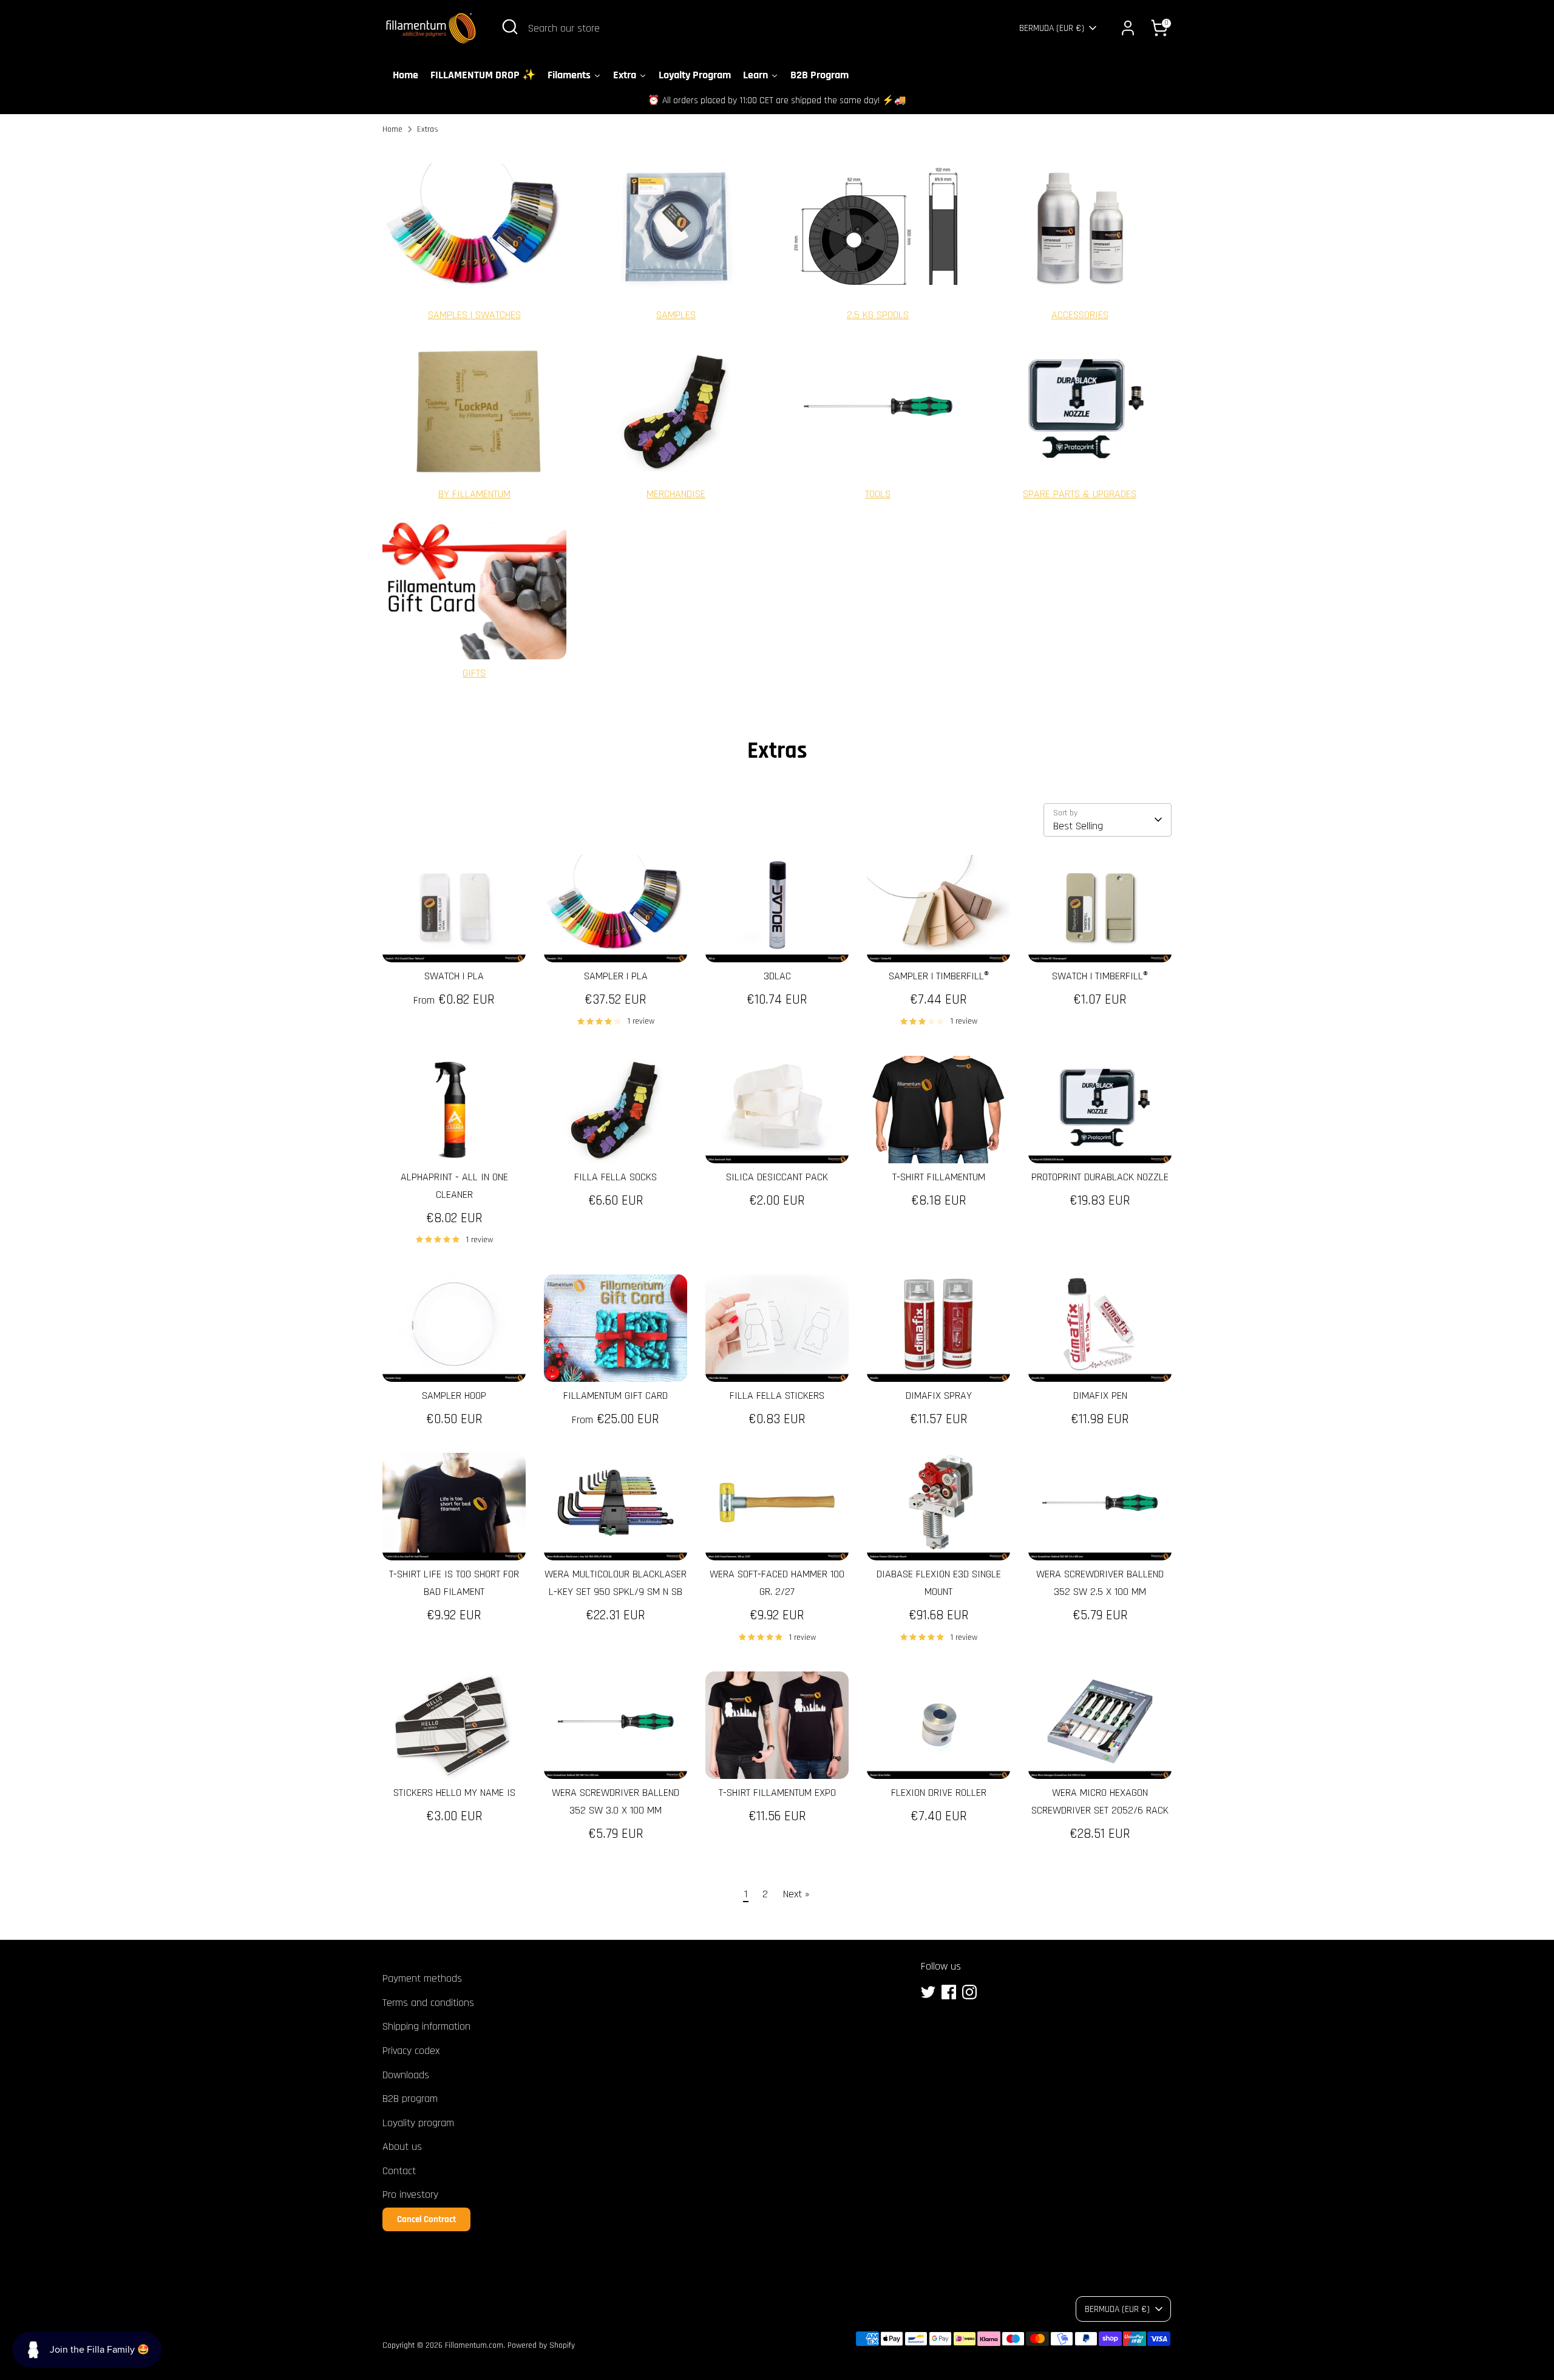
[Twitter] (928, 1992)
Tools (878, 494)
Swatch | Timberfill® (1100, 976)
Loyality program (418, 2123)
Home (392, 129)
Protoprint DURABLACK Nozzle (1100, 1177)
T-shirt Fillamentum (939, 1177)
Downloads (406, 2075)
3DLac (777, 976)
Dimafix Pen (1100, 1396)
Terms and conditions (428, 2003)
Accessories (1080, 315)
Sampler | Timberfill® (939, 976)
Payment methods (422, 1978)
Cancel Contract (426, 2219)
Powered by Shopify (541, 2345)
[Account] (1128, 28)
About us (402, 2147)
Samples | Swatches (474, 315)
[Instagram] (969, 1992)
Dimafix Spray (939, 1396)
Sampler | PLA (616, 976)
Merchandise (676, 494)
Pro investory (410, 2195)
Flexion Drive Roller (939, 1793)
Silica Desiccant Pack (777, 1177)
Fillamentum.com (474, 2345)
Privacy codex (411, 2051)
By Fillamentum (474, 494)
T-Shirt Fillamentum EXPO (777, 1793)
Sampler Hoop (454, 1396)
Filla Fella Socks (616, 1177)
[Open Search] (510, 27)
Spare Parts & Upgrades (1080, 494)
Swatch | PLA (454, 976)
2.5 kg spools (878, 315)
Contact (399, 2171)
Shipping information (426, 2026)
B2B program (410, 2099)
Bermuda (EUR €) (1052, 28)
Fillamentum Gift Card (616, 1396)
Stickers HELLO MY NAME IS (454, 1793)
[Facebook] (949, 1992)
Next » (796, 1894)
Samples (676, 315)
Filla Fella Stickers (777, 1396)
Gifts (474, 673)
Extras (428, 129)
